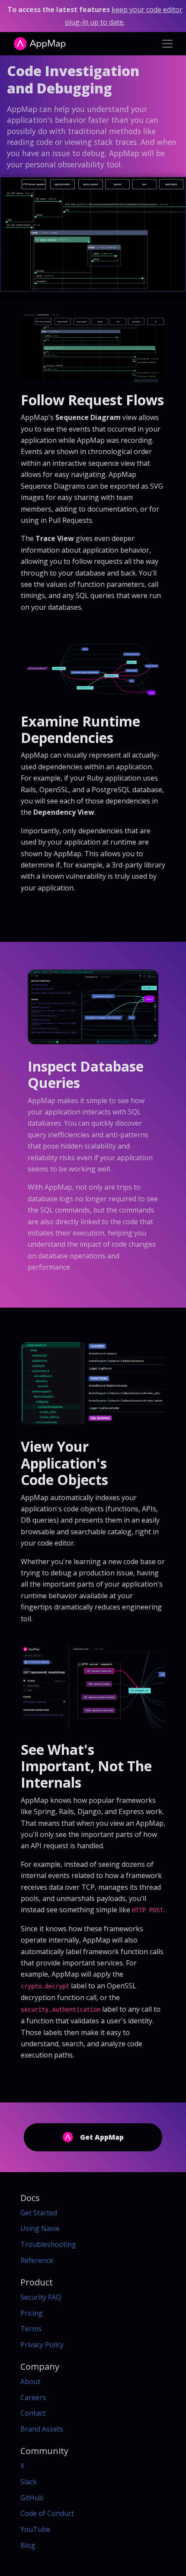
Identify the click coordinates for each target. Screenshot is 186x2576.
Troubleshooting (48, 2244)
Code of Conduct (47, 2513)
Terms (31, 2329)
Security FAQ (41, 2297)
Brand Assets (42, 2429)
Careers (33, 2397)
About (30, 2381)
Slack (29, 2482)
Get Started (39, 2213)
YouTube (35, 2529)
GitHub (32, 2498)
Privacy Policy (42, 2345)
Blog (28, 2545)
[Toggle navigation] (167, 44)
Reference (37, 2260)
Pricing (32, 2313)
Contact (33, 2413)
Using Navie (40, 2228)
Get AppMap (102, 2137)
